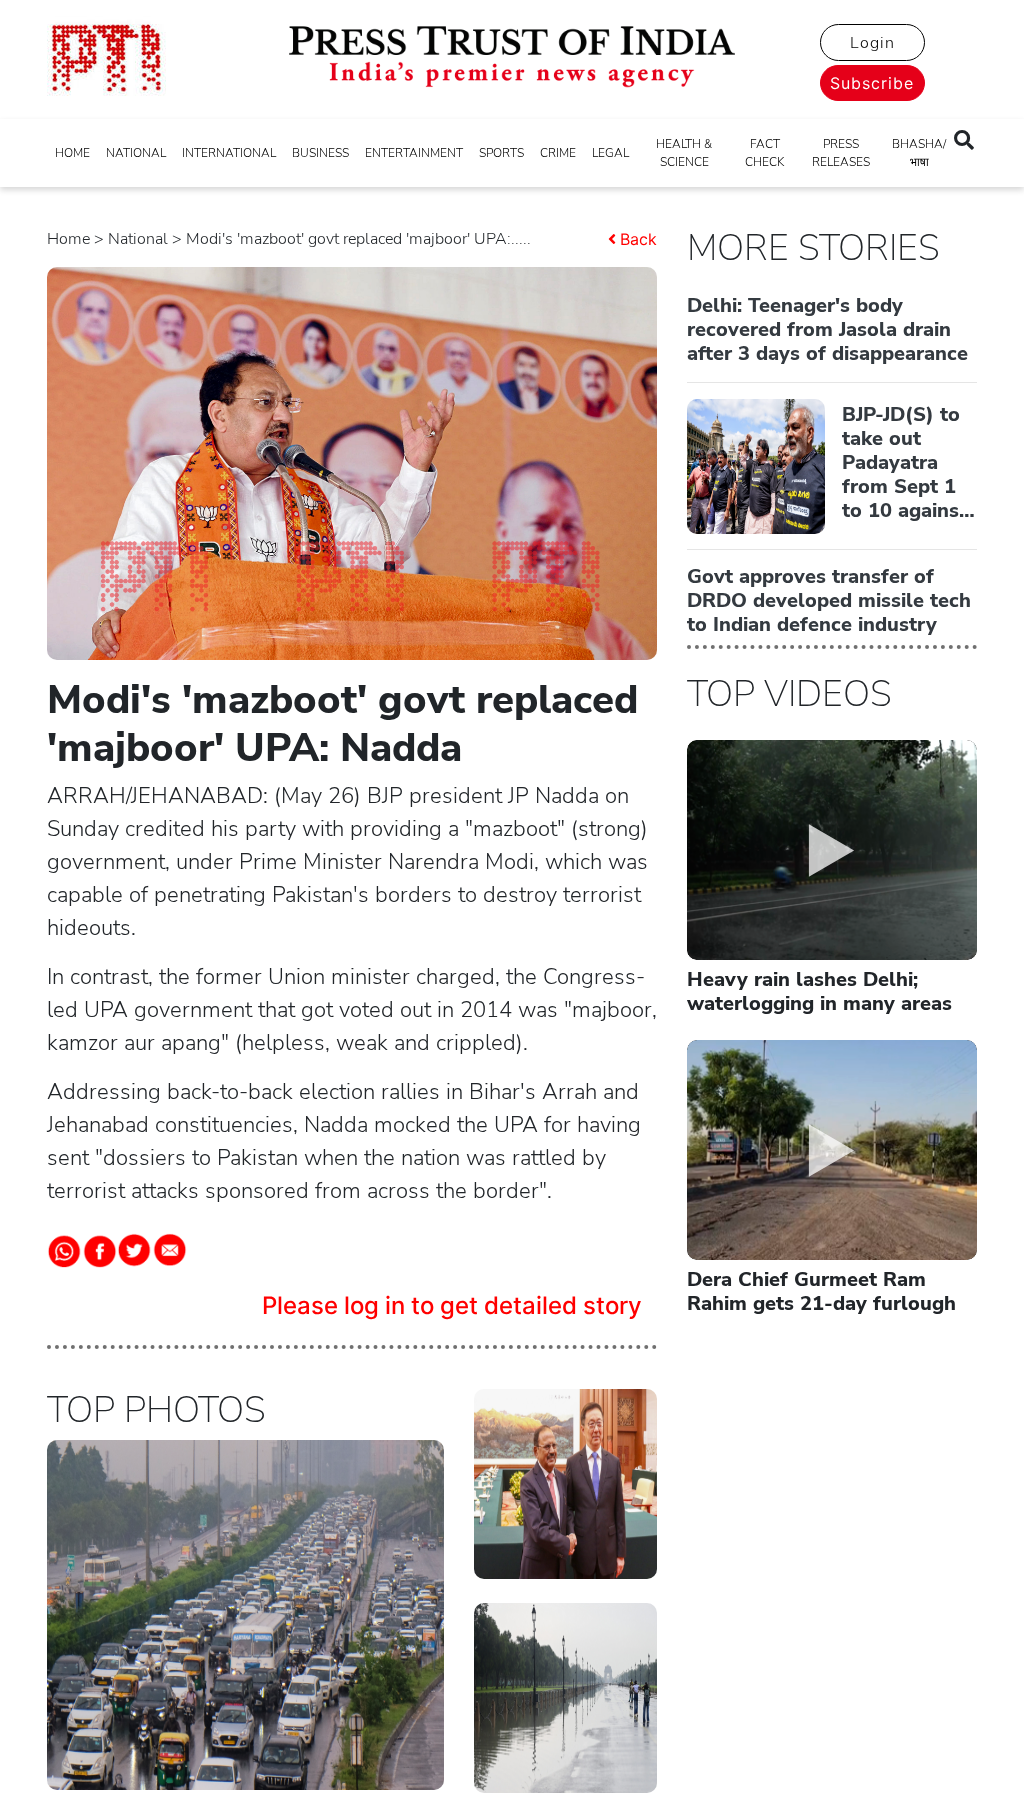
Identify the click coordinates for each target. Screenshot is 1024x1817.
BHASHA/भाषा (919, 153)
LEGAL (610, 153)
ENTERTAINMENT (414, 153)
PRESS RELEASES (841, 153)
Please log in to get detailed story (452, 1305)
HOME (72, 153)
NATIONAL (136, 153)
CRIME (558, 153)
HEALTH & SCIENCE (684, 153)
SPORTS (501, 153)
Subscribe (872, 83)
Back (638, 239)
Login (872, 43)
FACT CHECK (764, 153)
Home (68, 239)
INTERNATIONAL (229, 153)
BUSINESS (320, 153)
